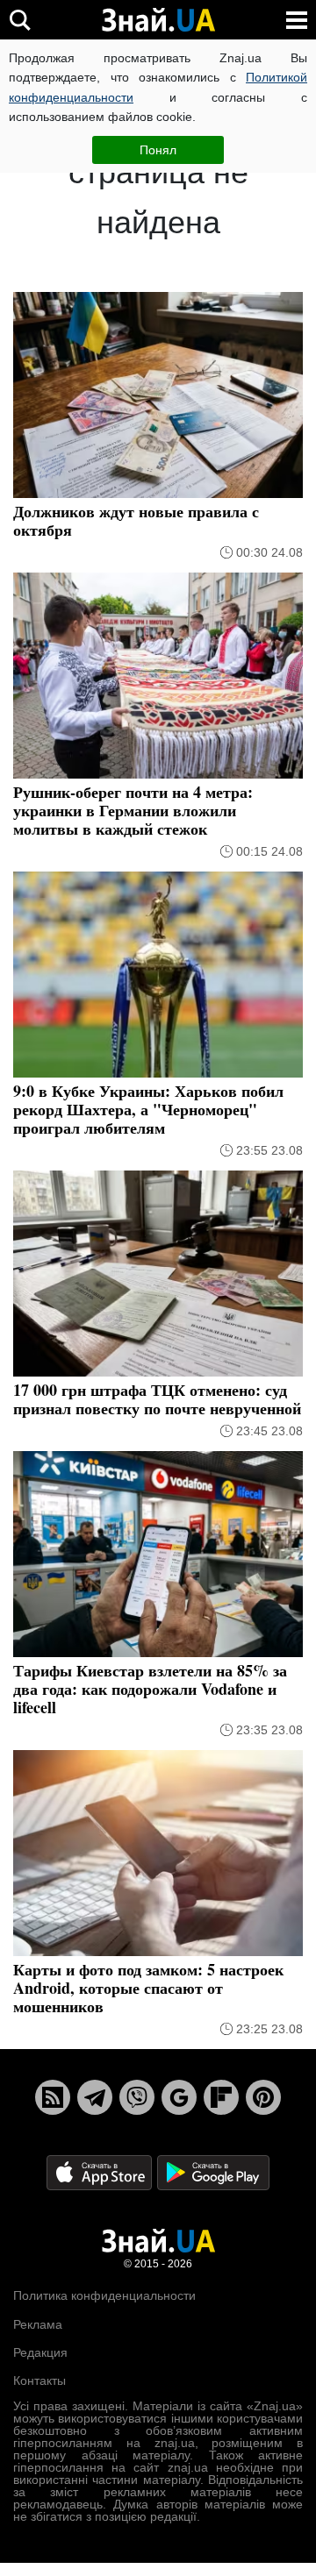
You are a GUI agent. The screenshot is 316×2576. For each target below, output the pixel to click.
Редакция (40, 2352)
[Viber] (137, 2097)
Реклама (38, 2324)
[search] (20, 20)
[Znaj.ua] (158, 20)
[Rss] (53, 2097)
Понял (158, 150)
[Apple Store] (101, 2171)
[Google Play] (213, 2171)
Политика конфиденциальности (104, 2295)
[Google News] (179, 2097)
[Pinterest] (263, 2097)
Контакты (39, 2380)
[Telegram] (95, 2097)
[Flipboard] (221, 2097)
